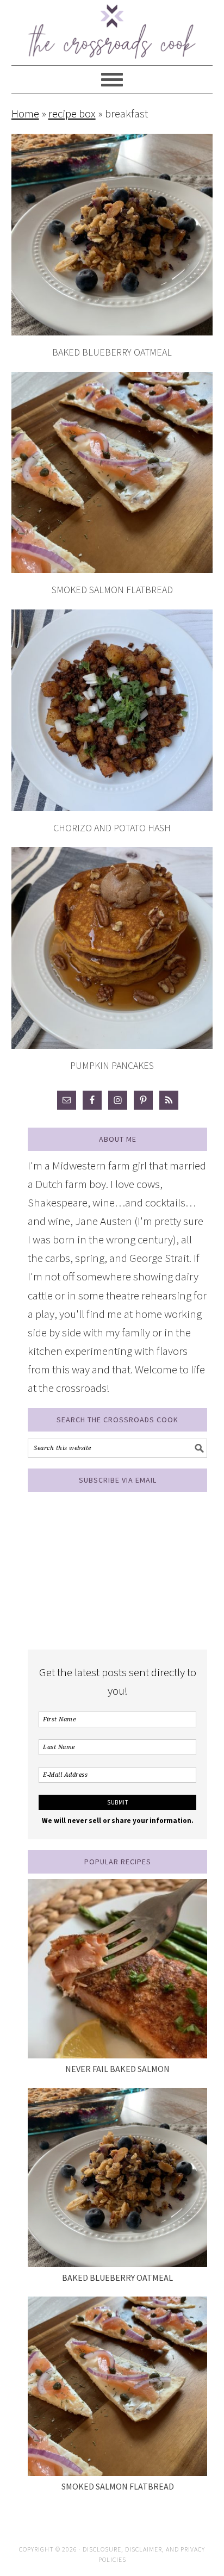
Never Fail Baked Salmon (117, 2069)
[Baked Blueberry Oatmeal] (117, 2177)
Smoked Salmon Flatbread (112, 590)
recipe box (72, 113)
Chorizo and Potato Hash (112, 828)
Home (25, 113)
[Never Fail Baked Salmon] (117, 1969)
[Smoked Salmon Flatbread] (117, 2386)
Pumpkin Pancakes (112, 1065)
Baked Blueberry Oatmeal (112, 352)
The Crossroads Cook (112, 27)
